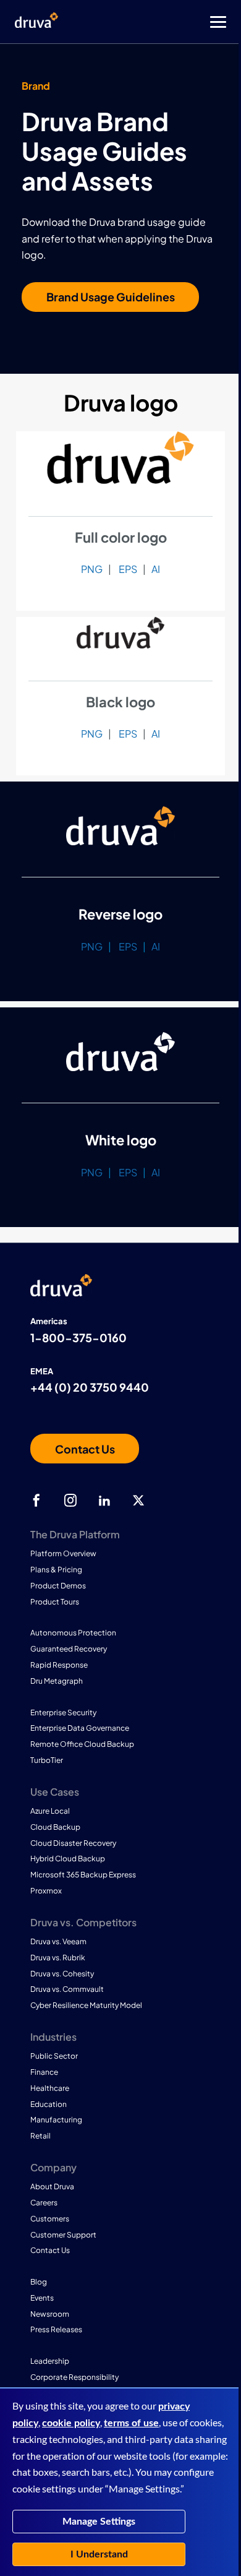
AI (156, 569)
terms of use (131, 2423)
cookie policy (71, 2423)
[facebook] (36, 1501)
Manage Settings (99, 2522)
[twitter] (138, 1501)
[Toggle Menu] (170, 22)
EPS (128, 569)
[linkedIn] (104, 1501)
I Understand (99, 2554)
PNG (92, 569)
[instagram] (70, 1501)
